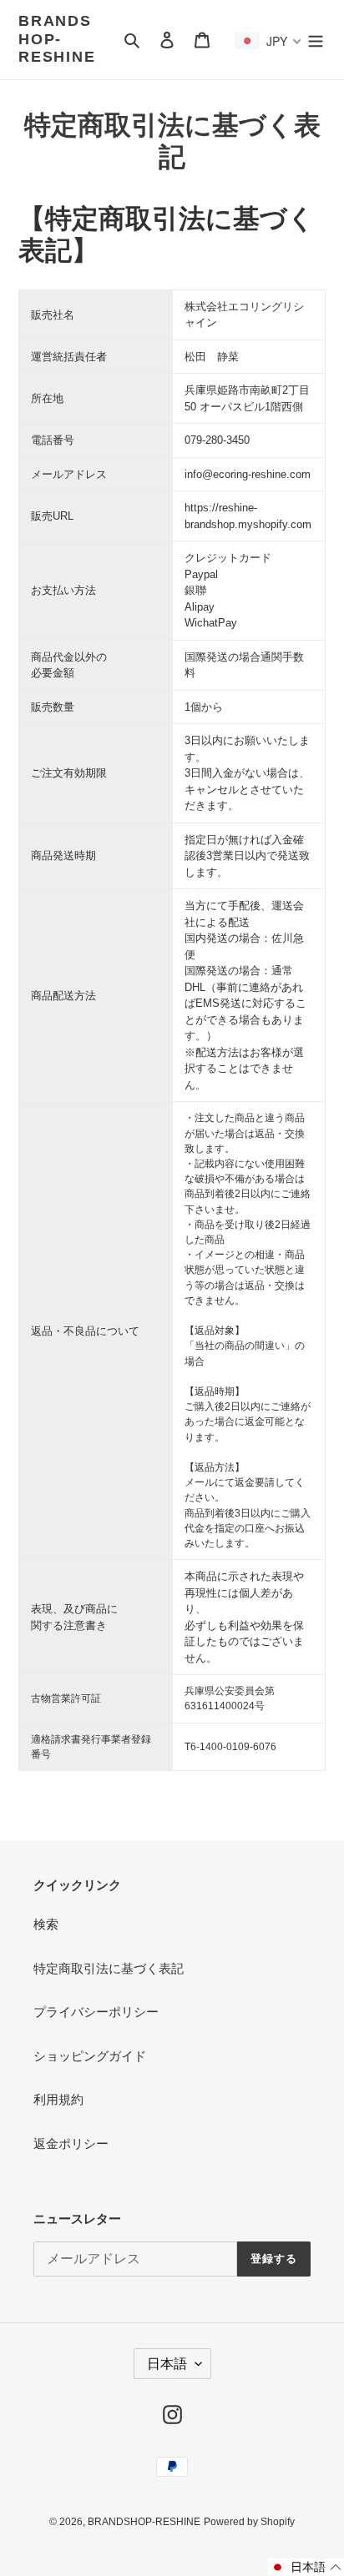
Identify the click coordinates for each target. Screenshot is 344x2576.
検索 (46, 1924)
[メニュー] (316, 40)
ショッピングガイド (90, 2056)
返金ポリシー (71, 2143)
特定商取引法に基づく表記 (109, 1968)
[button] (306, 2567)
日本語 (167, 2364)
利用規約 (58, 2099)
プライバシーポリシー (96, 2012)
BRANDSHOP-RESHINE (57, 39)
